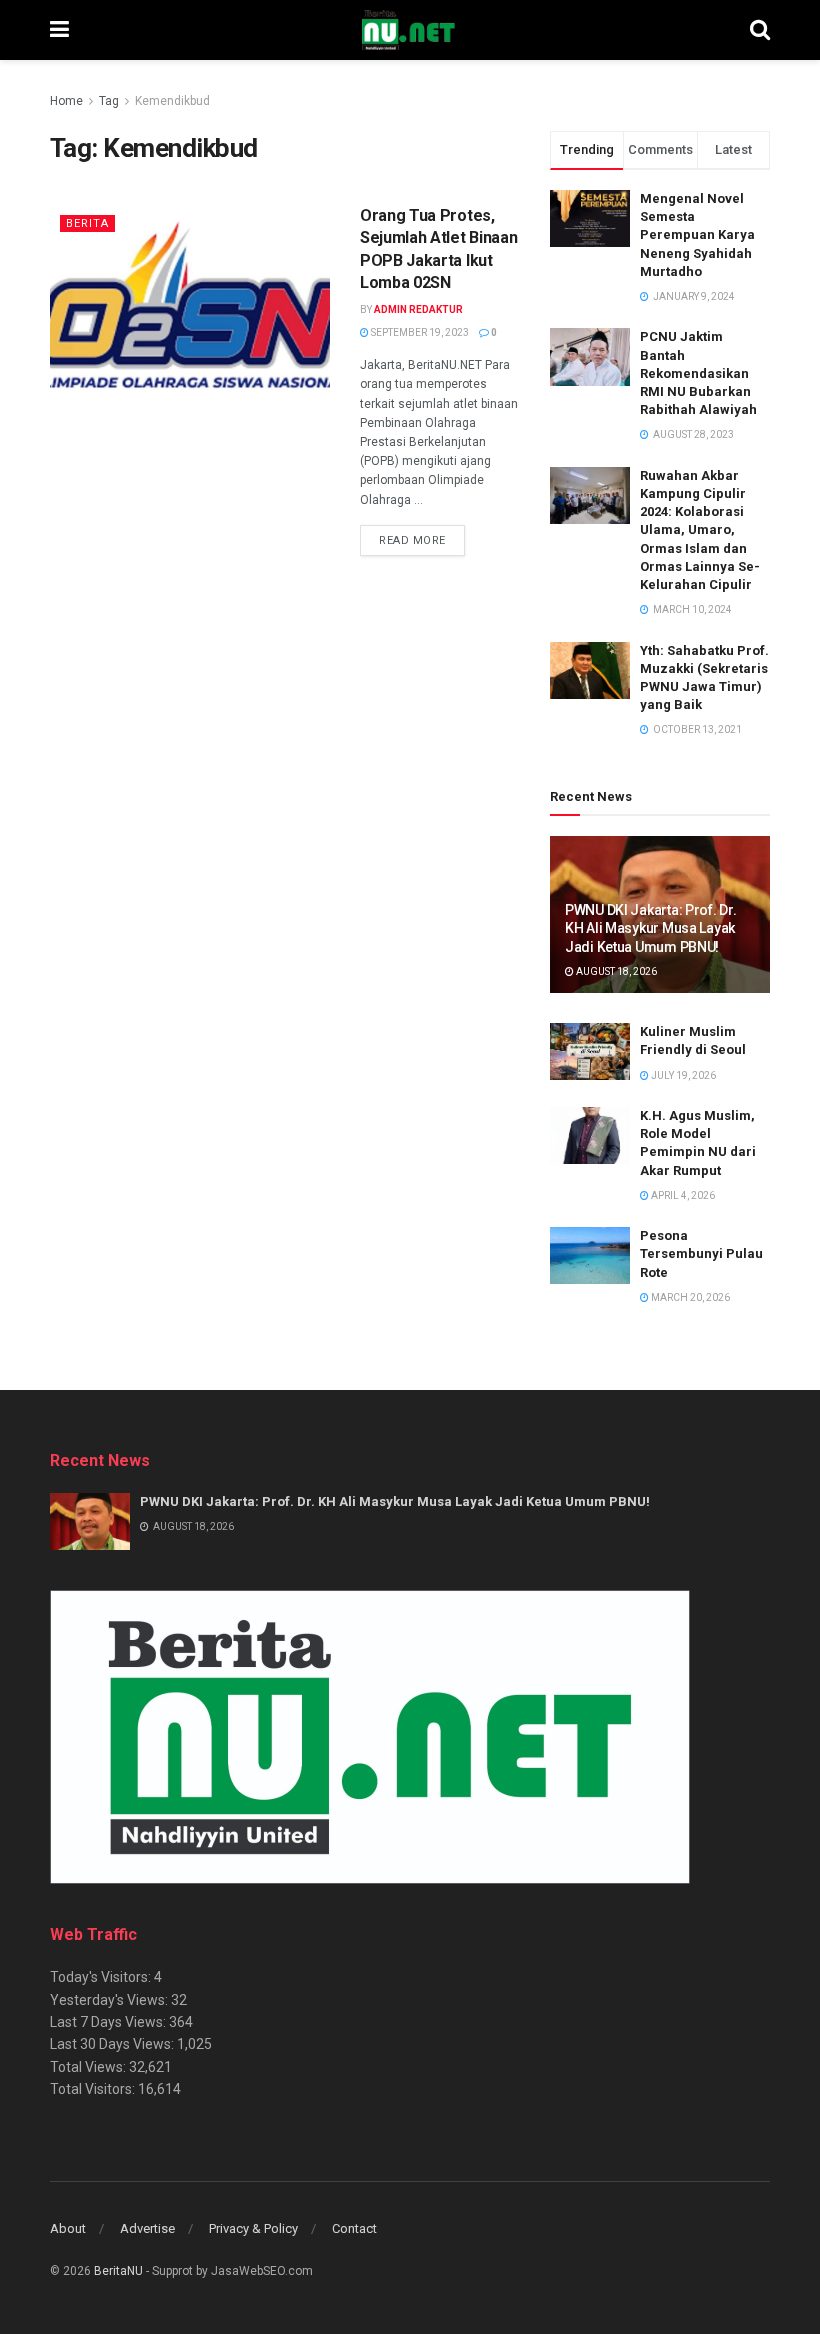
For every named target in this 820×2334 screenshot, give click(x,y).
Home (66, 101)
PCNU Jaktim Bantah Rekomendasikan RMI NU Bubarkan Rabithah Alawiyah (698, 373)
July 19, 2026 (682, 1075)
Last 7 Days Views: (109, 2022)
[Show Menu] (59, 30)
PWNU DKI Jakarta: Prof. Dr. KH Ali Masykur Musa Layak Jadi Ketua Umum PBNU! (650, 928)
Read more (422, 540)
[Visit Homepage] (409, 30)
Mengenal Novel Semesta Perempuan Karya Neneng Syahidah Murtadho (697, 235)
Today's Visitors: (102, 1977)
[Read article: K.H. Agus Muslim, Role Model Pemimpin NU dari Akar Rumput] (590, 1135)
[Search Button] (760, 30)
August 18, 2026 (615, 971)
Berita (87, 223)
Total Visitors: (94, 2089)
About (68, 2228)
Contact (354, 2228)
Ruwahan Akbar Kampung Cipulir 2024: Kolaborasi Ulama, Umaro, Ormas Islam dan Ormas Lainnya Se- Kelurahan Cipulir (700, 530)
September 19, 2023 (419, 332)
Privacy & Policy (253, 2228)
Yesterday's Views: (110, 2000)
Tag (109, 101)
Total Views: (89, 2067)
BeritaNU (118, 2271)
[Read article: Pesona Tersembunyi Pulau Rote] (590, 1255)
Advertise (147, 2228)
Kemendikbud (172, 101)
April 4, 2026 (682, 1195)
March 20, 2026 (689, 1297)
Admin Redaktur (418, 309)
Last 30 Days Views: (113, 2044)
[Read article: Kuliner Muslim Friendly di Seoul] (590, 1051)
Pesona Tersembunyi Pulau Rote (701, 1253)
